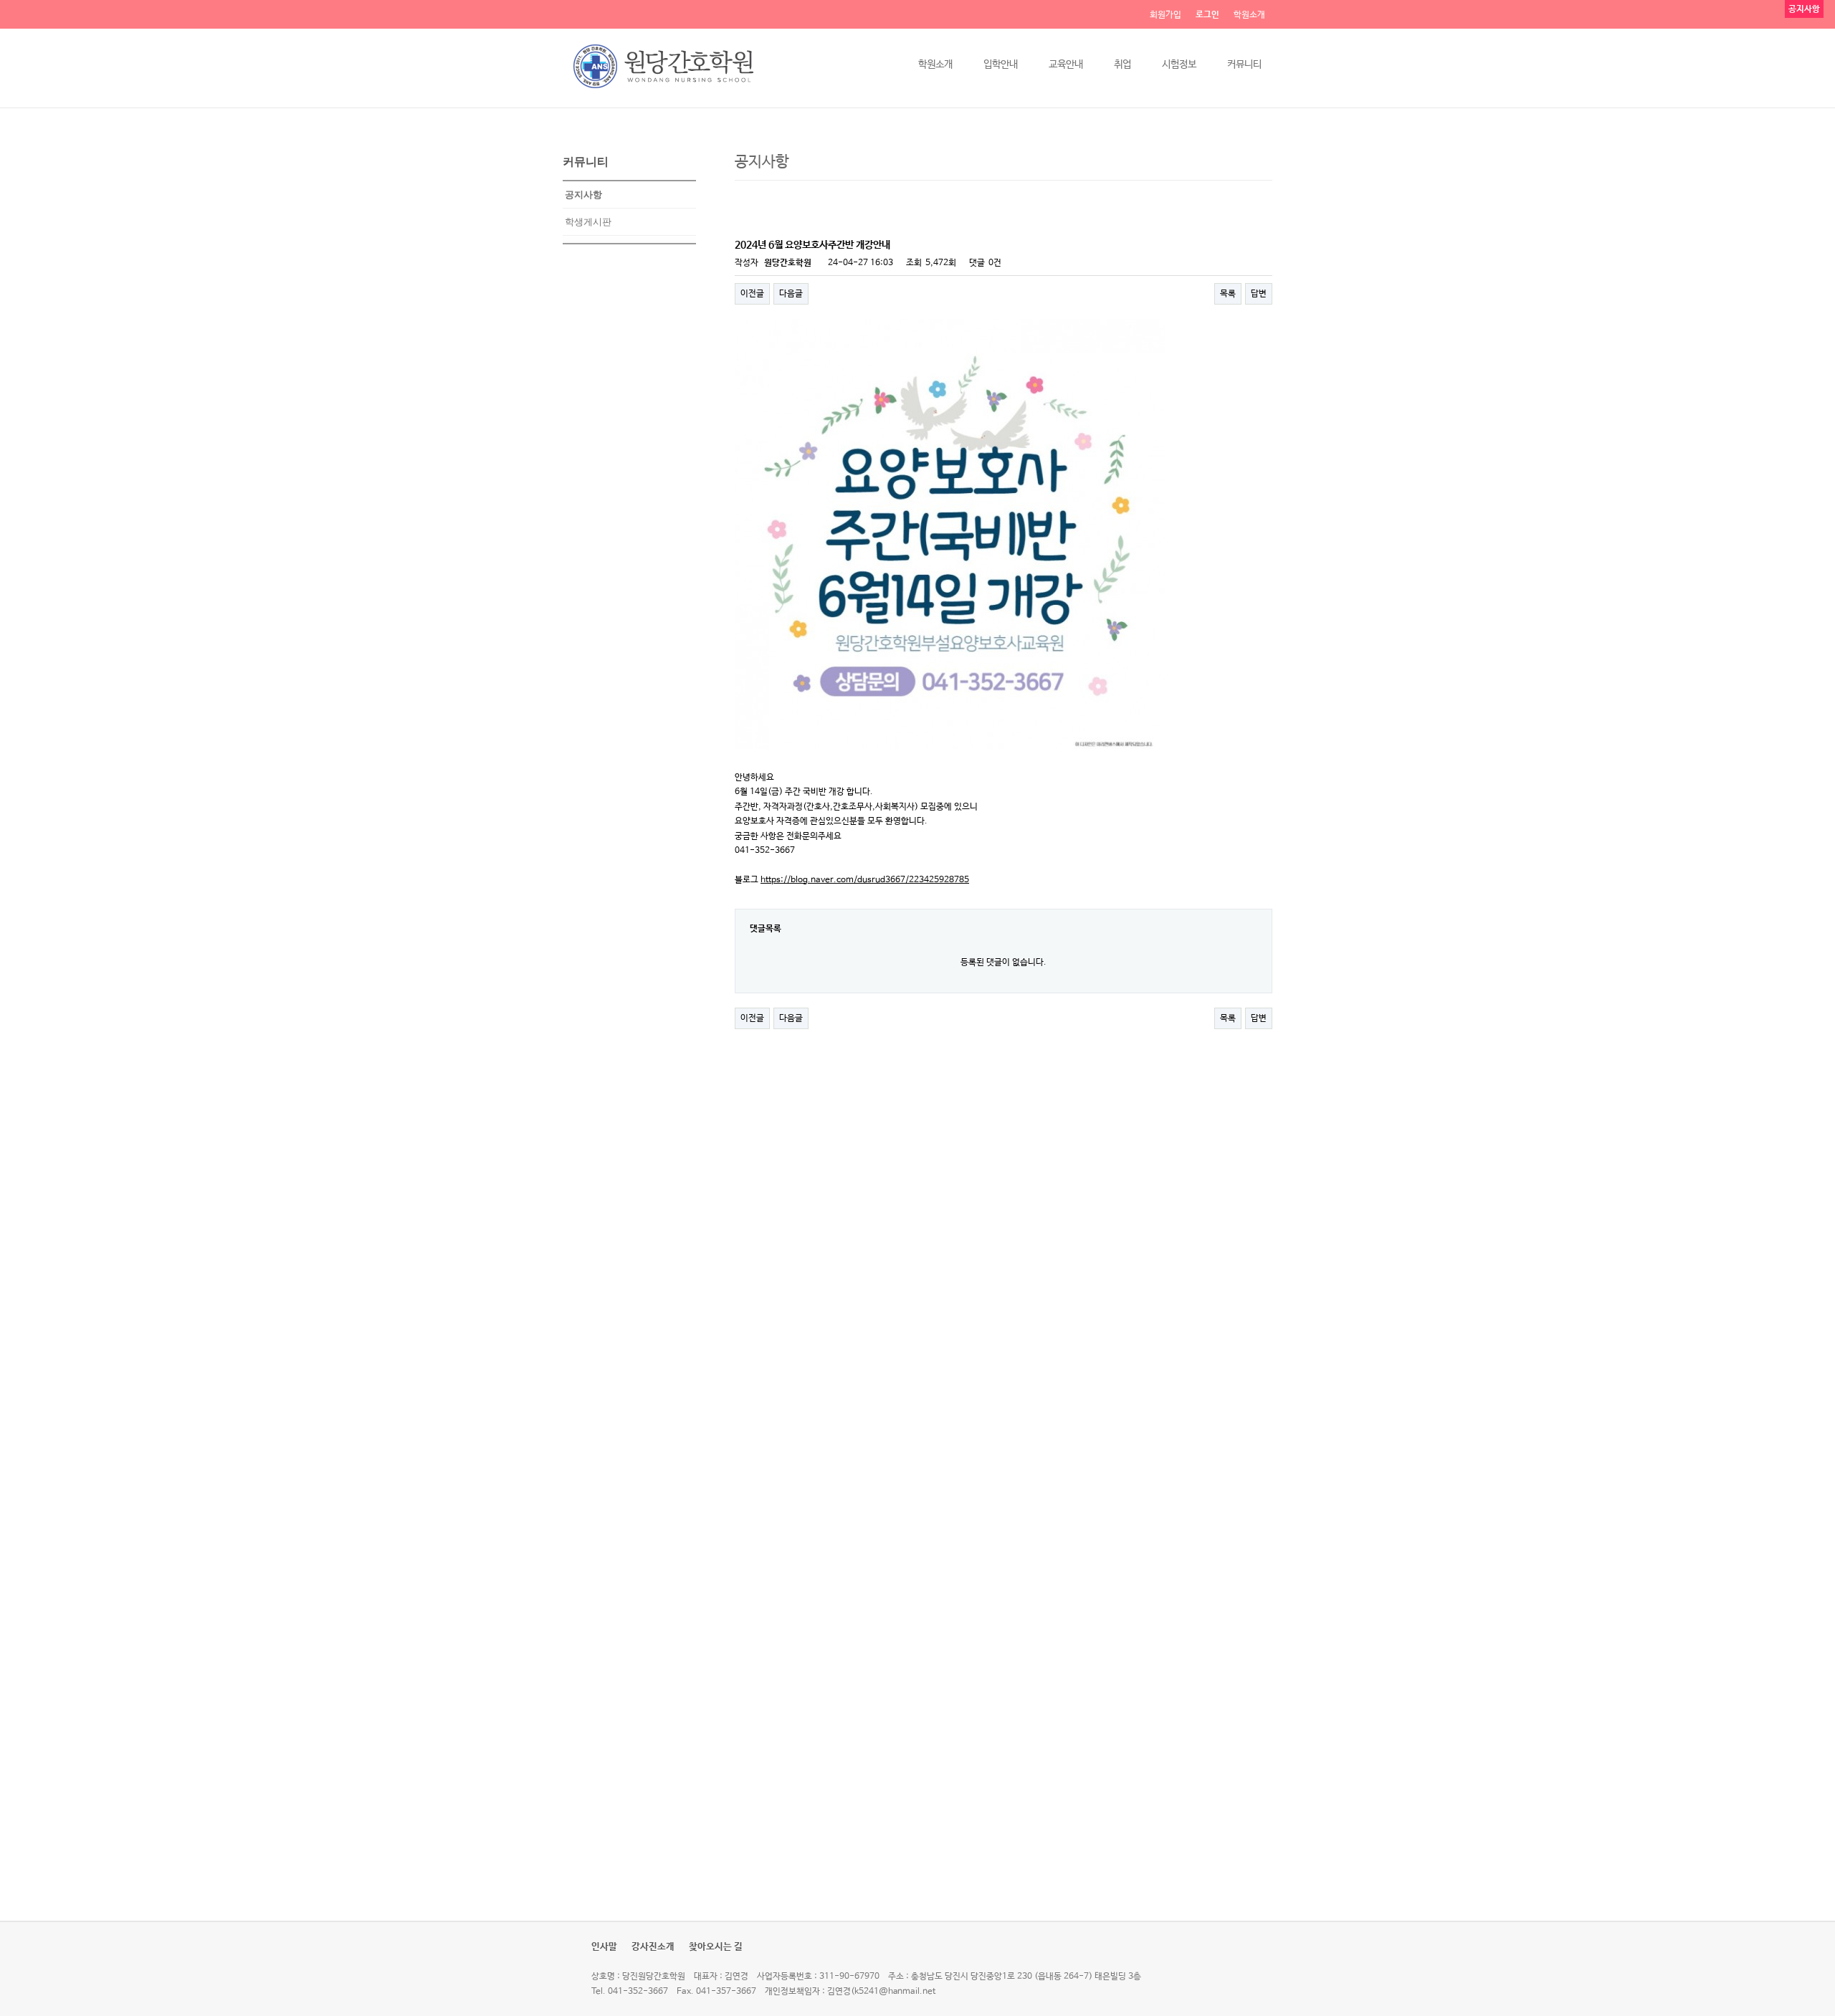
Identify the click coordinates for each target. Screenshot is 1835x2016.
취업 (1123, 65)
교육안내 (1066, 65)
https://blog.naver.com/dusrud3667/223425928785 (865, 880)
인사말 (604, 1947)
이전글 (752, 294)
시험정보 (1179, 65)
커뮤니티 (1244, 65)
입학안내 (1001, 65)
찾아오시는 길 (716, 1947)
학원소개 (1249, 15)
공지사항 (583, 195)
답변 (1259, 294)
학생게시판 (588, 222)
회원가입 (1166, 15)
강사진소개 (653, 1947)
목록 (1228, 294)
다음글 (791, 294)
